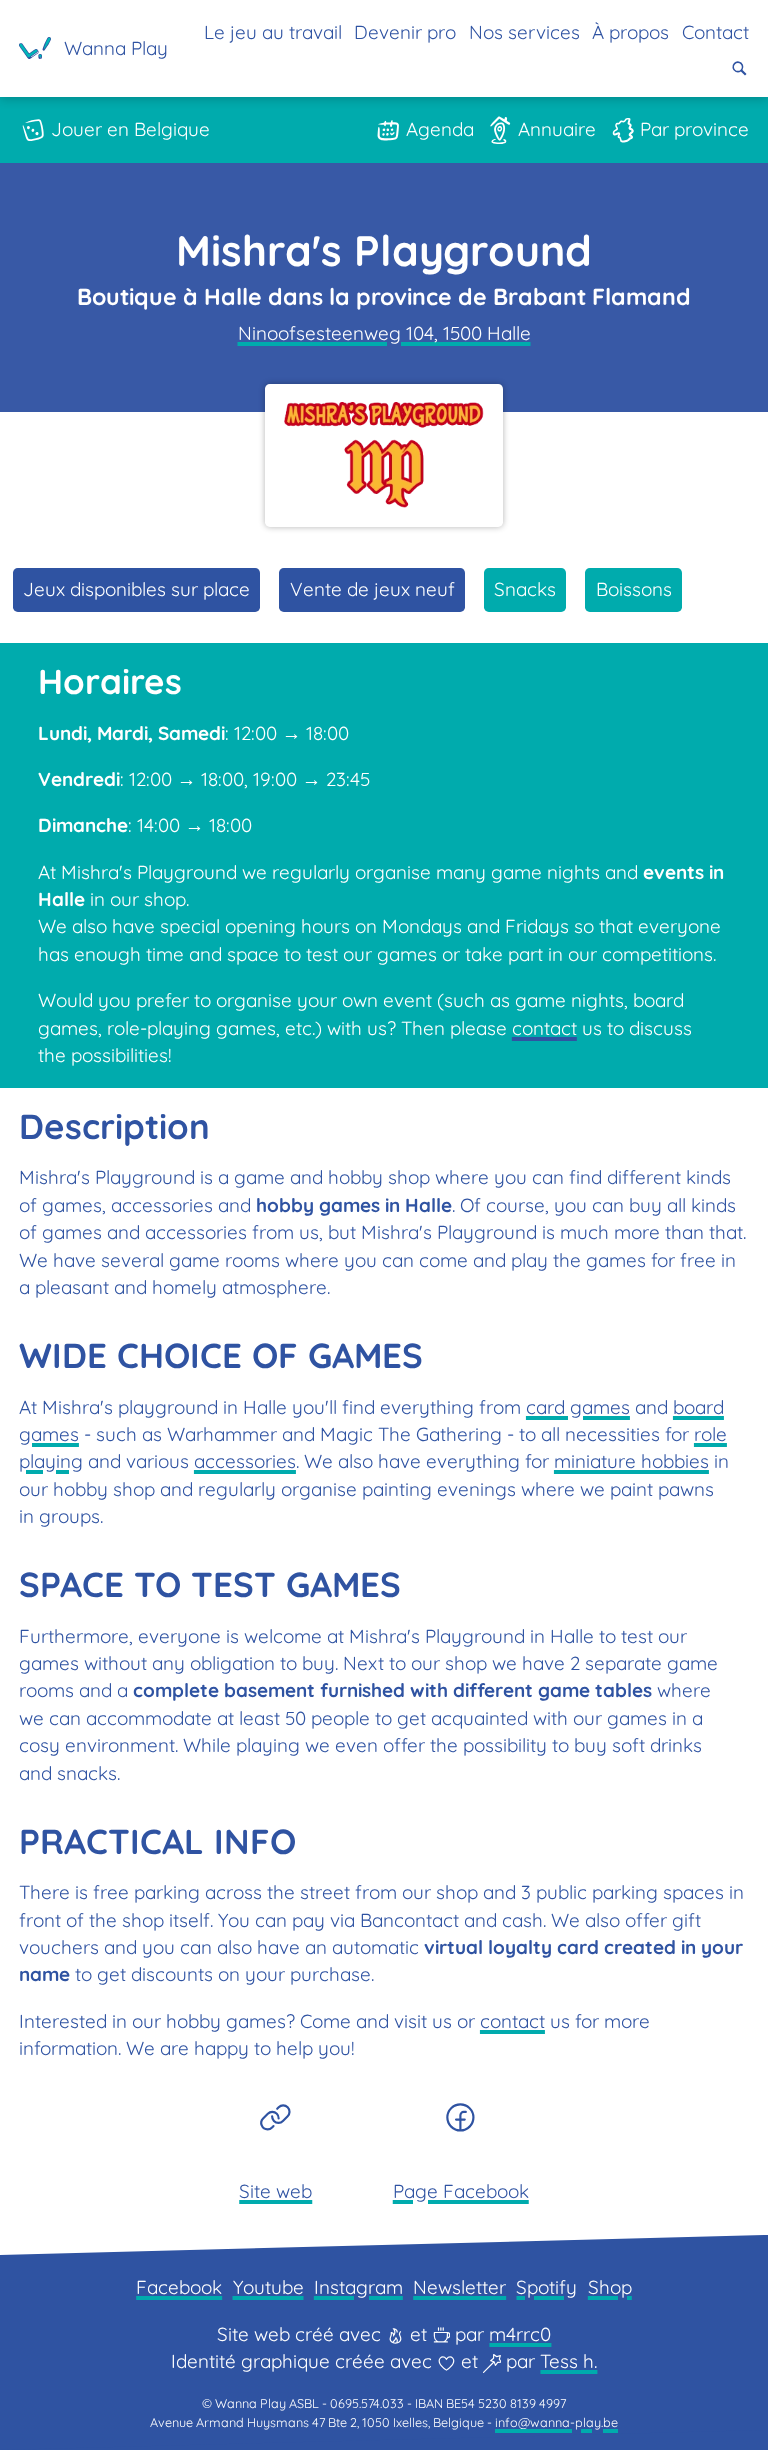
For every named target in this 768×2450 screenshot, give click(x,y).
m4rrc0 (520, 2334)
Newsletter (459, 2287)
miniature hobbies (631, 1461)
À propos (630, 32)
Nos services (524, 32)
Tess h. (568, 2361)
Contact (715, 32)
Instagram (358, 2287)
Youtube (268, 2287)
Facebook (179, 2287)
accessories (245, 1461)
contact (544, 1028)
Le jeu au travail (273, 32)
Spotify (546, 2287)
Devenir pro (405, 32)
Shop (610, 2287)
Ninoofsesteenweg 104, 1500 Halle (384, 333)
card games (578, 1407)
